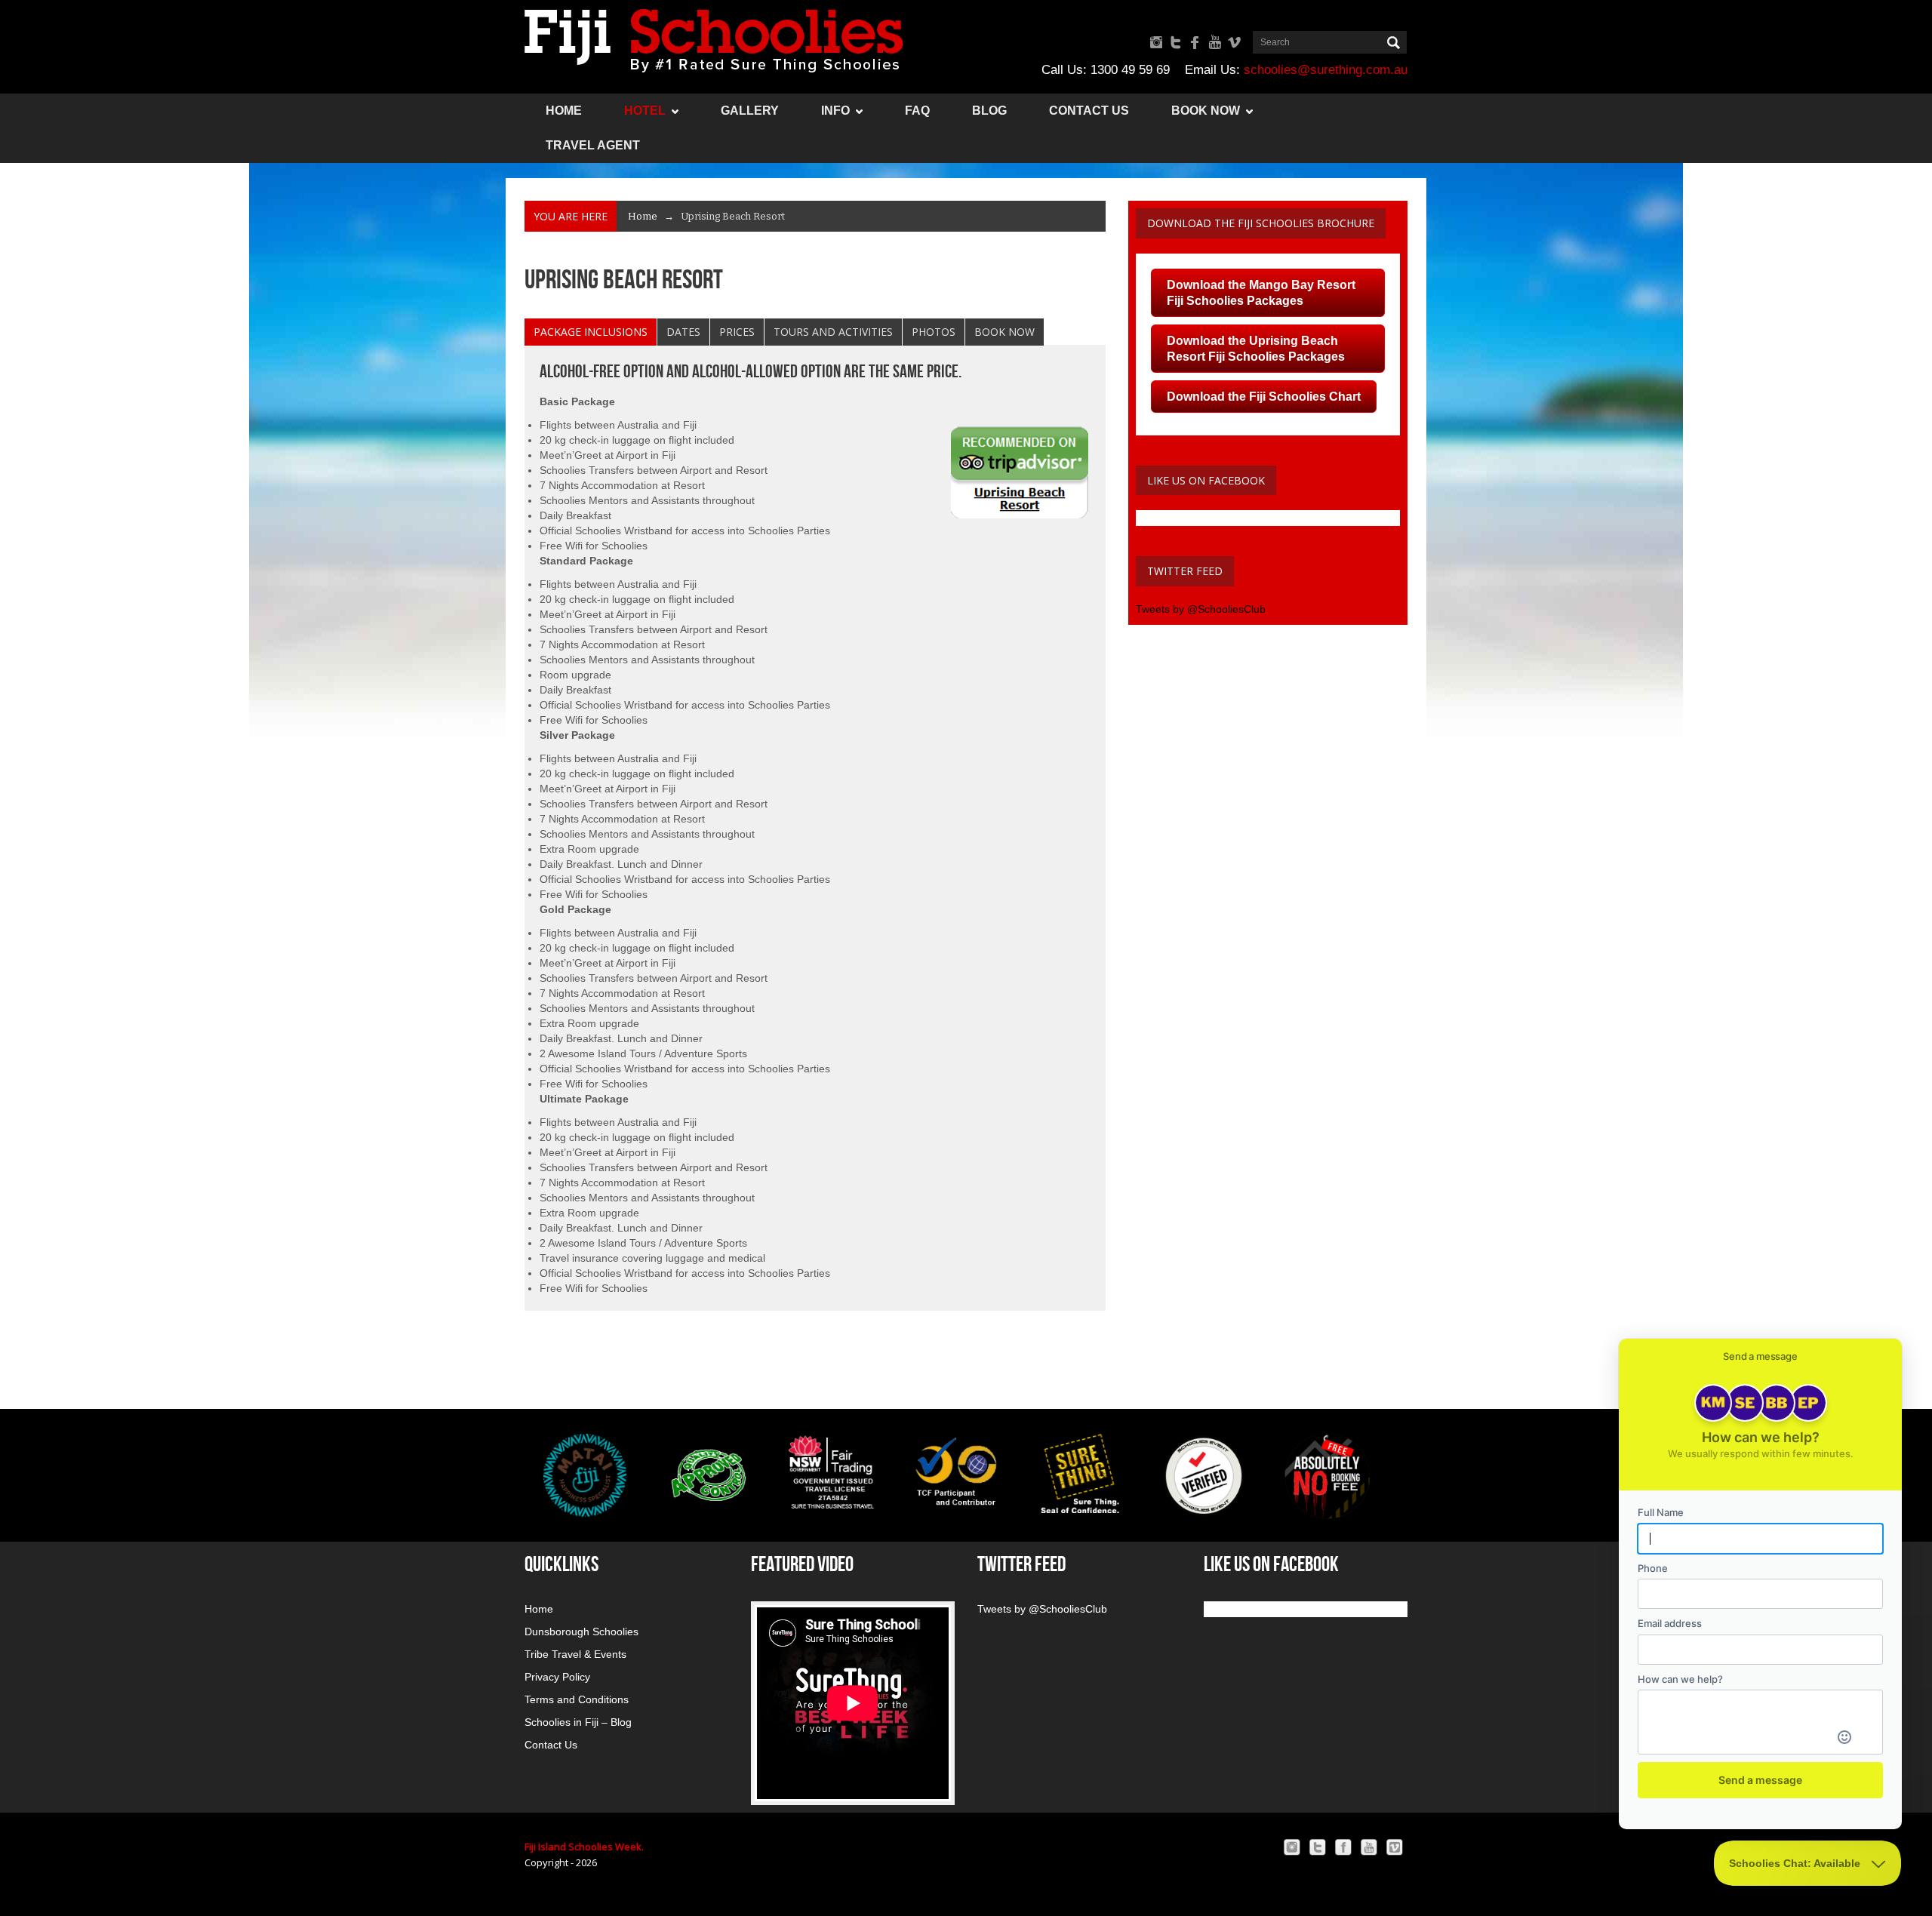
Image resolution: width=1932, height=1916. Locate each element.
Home (564, 111)
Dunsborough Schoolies (581, 1632)
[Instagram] (1292, 1847)
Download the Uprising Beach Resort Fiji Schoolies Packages (1256, 349)
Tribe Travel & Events (575, 1654)
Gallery (750, 111)
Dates (683, 332)
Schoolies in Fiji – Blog (578, 1722)
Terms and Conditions (577, 1699)
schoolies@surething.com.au (1326, 70)
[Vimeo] (1395, 1847)
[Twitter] (1318, 1847)
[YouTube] (1369, 1847)
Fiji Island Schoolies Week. (584, 1847)
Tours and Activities (833, 332)
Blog (989, 111)
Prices (737, 332)
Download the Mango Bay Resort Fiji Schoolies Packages (1261, 293)
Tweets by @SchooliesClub (1201, 609)
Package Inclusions (591, 332)
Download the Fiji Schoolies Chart (1264, 397)
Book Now (1206, 111)
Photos (934, 332)
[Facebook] (1343, 1847)
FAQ (917, 111)
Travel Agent (593, 145)
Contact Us (1089, 111)
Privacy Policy (557, 1677)
